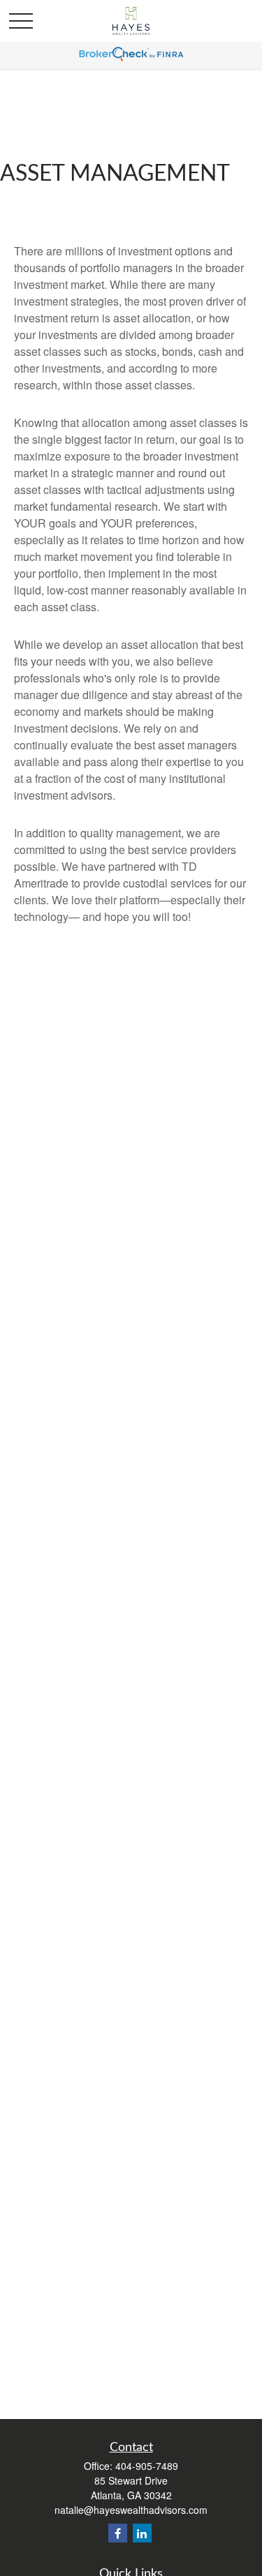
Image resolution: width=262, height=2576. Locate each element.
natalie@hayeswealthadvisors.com (131, 2510)
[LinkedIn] (142, 2533)
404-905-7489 (147, 2466)
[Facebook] (118, 2533)
